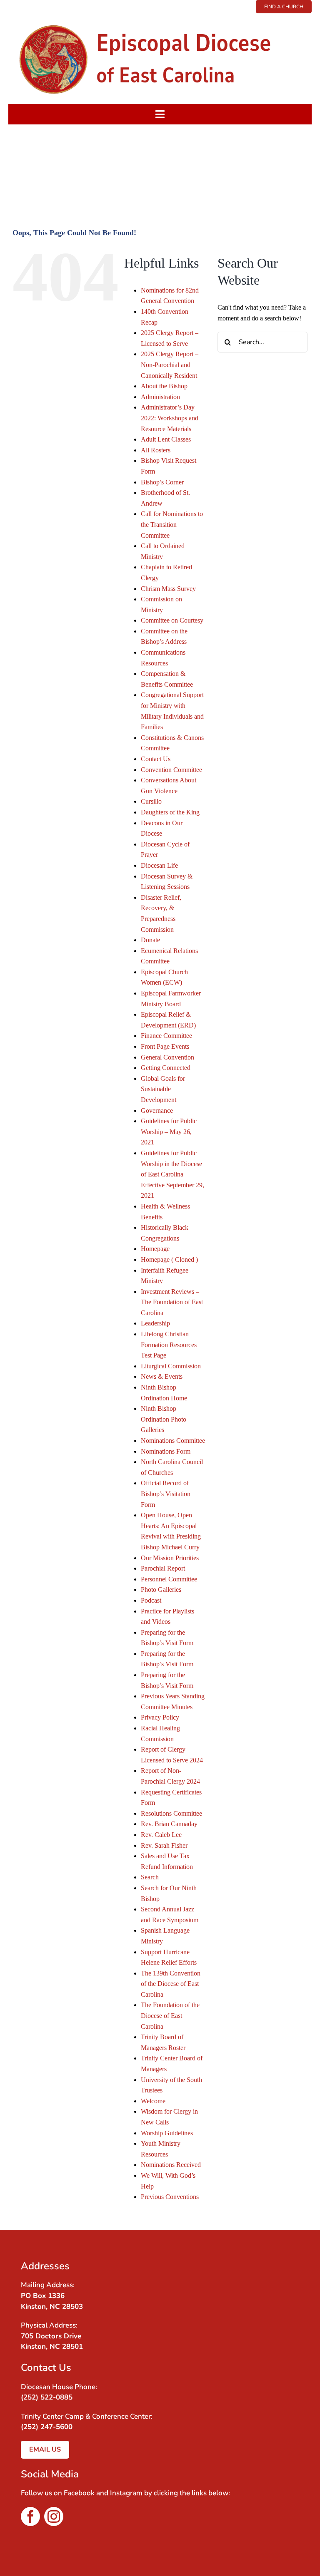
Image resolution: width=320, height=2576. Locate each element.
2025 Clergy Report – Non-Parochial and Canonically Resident (170, 365)
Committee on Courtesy (172, 620)
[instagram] (54, 2516)
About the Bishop (164, 386)
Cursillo (151, 801)
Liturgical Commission (171, 1366)
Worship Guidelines (167, 2133)
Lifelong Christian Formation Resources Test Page (169, 1345)
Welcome (153, 2101)
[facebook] (30, 2516)
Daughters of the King (170, 812)
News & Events (162, 1376)
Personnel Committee (169, 1579)
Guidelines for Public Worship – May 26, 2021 (169, 1132)
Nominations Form (166, 1451)
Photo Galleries (161, 1590)
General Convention (167, 1057)
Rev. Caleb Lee (161, 1835)
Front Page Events (165, 1046)
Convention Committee (171, 770)
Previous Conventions (170, 2197)
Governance (157, 1111)
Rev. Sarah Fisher (164, 1845)
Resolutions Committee (171, 1813)
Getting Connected (166, 1068)
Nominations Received (171, 2165)
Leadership (155, 1323)
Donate (150, 940)
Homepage (155, 1249)
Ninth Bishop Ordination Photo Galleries (164, 1419)
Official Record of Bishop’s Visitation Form (166, 1494)
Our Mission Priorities (170, 1558)
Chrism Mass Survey (168, 589)
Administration (160, 397)
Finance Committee (166, 1036)
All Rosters (156, 450)
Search (150, 1877)
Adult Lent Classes (166, 439)
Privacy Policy (160, 1717)
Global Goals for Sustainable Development (163, 1089)
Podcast (151, 1600)
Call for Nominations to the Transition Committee (172, 524)
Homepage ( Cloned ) (169, 1259)
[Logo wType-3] (160, 16)
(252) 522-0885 (47, 2397)
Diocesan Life (159, 865)
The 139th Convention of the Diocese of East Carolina (171, 1984)
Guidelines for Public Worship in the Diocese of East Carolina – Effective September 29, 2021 (172, 1174)
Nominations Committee (173, 1441)
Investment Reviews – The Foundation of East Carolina (172, 1302)
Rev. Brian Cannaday (169, 1824)
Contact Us (156, 759)
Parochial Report (163, 1568)
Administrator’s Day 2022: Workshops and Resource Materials (170, 418)
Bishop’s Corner (162, 482)
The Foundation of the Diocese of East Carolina (170, 2015)
